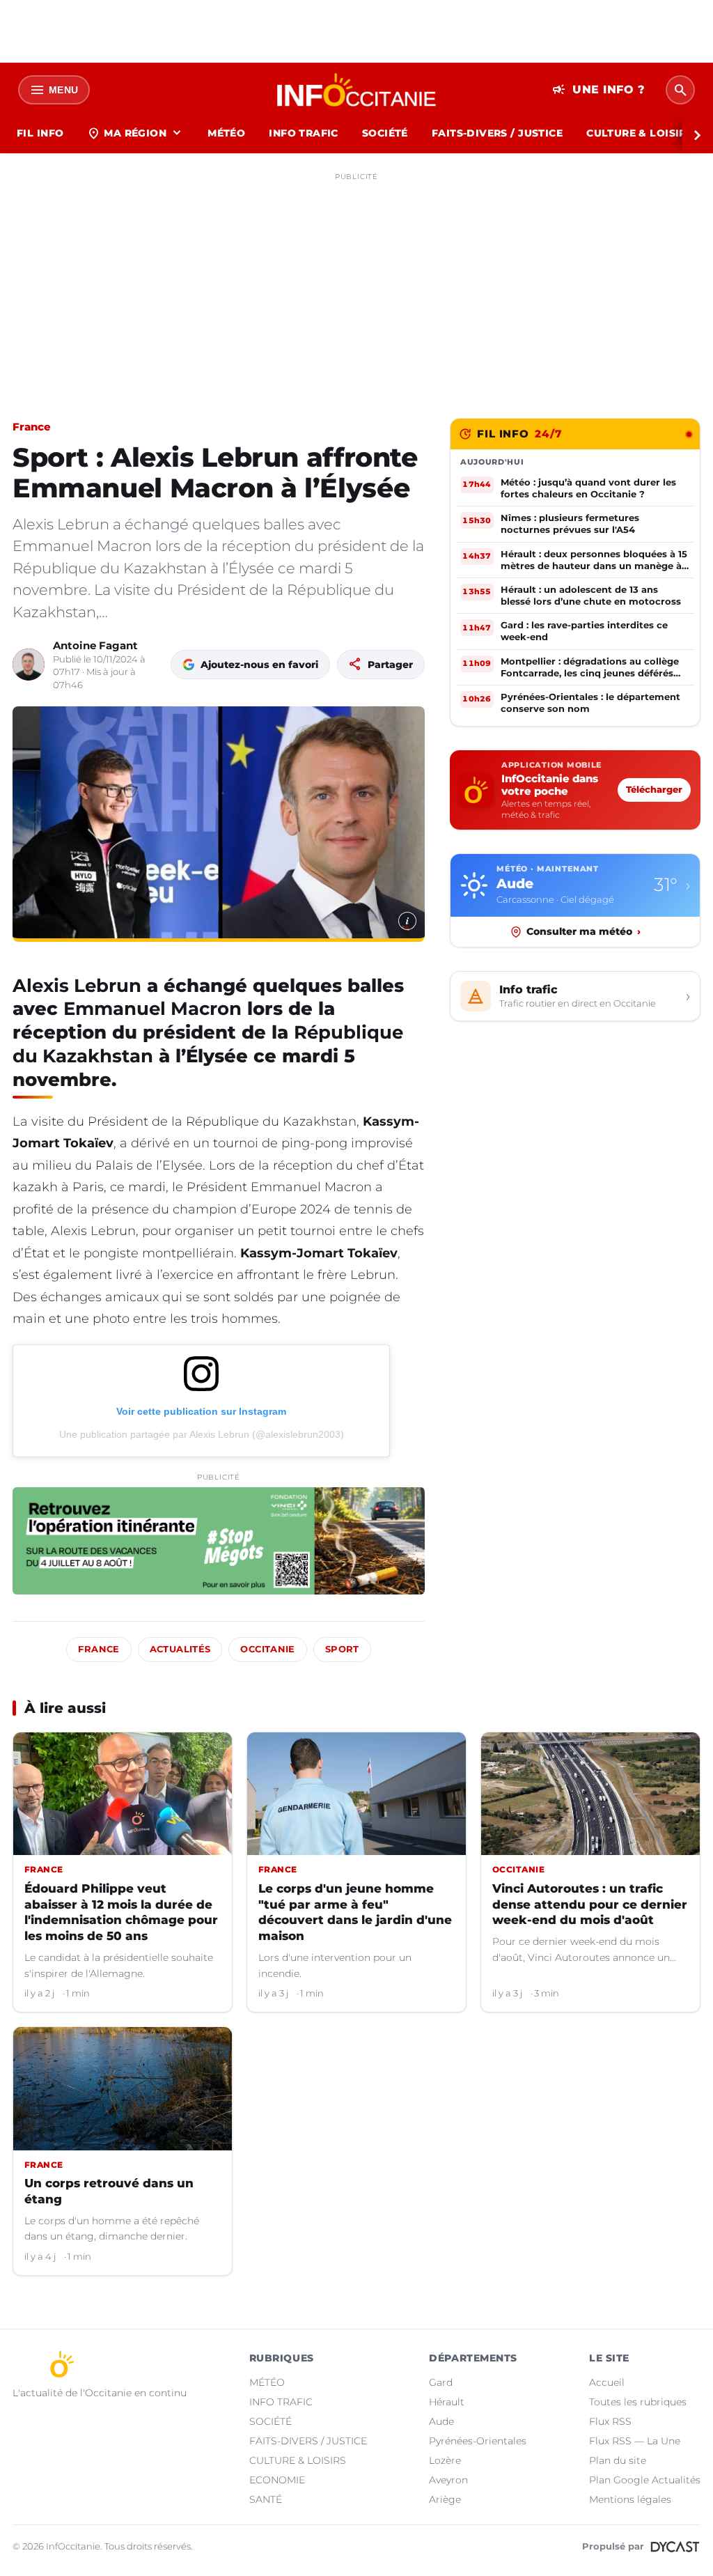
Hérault (447, 2402)
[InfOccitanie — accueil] (357, 90)
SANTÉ (266, 2499)
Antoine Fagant (95, 645)
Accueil (607, 2382)
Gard (441, 2382)
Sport (342, 1649)
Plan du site (618, 2460)
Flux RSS (610, 2421)
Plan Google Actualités (645, 2480)
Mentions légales (630, 2499)
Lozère (445, 2460)
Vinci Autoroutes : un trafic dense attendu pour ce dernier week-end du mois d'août (590, 1904)
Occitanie (267, 1649)
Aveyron (448, 2480)
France (32, 427)
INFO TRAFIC (304, 133)
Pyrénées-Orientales (478, 2441)
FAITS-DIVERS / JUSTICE (497, 133)
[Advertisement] (356, 284)
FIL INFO (40, 133)
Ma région (135, 133)
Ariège (445, 2499)
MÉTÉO (226, 133)
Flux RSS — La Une (635, 2441)
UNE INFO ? (598, 90)
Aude (441, 2421)
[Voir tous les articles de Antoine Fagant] (29, 665)
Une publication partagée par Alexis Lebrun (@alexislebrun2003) (202, 1434)
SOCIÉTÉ (385, 133)
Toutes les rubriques (638, 2402)
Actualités (180, 1649)
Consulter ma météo (583, 931)
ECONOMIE (277, 2480)
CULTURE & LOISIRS (640, 133)
